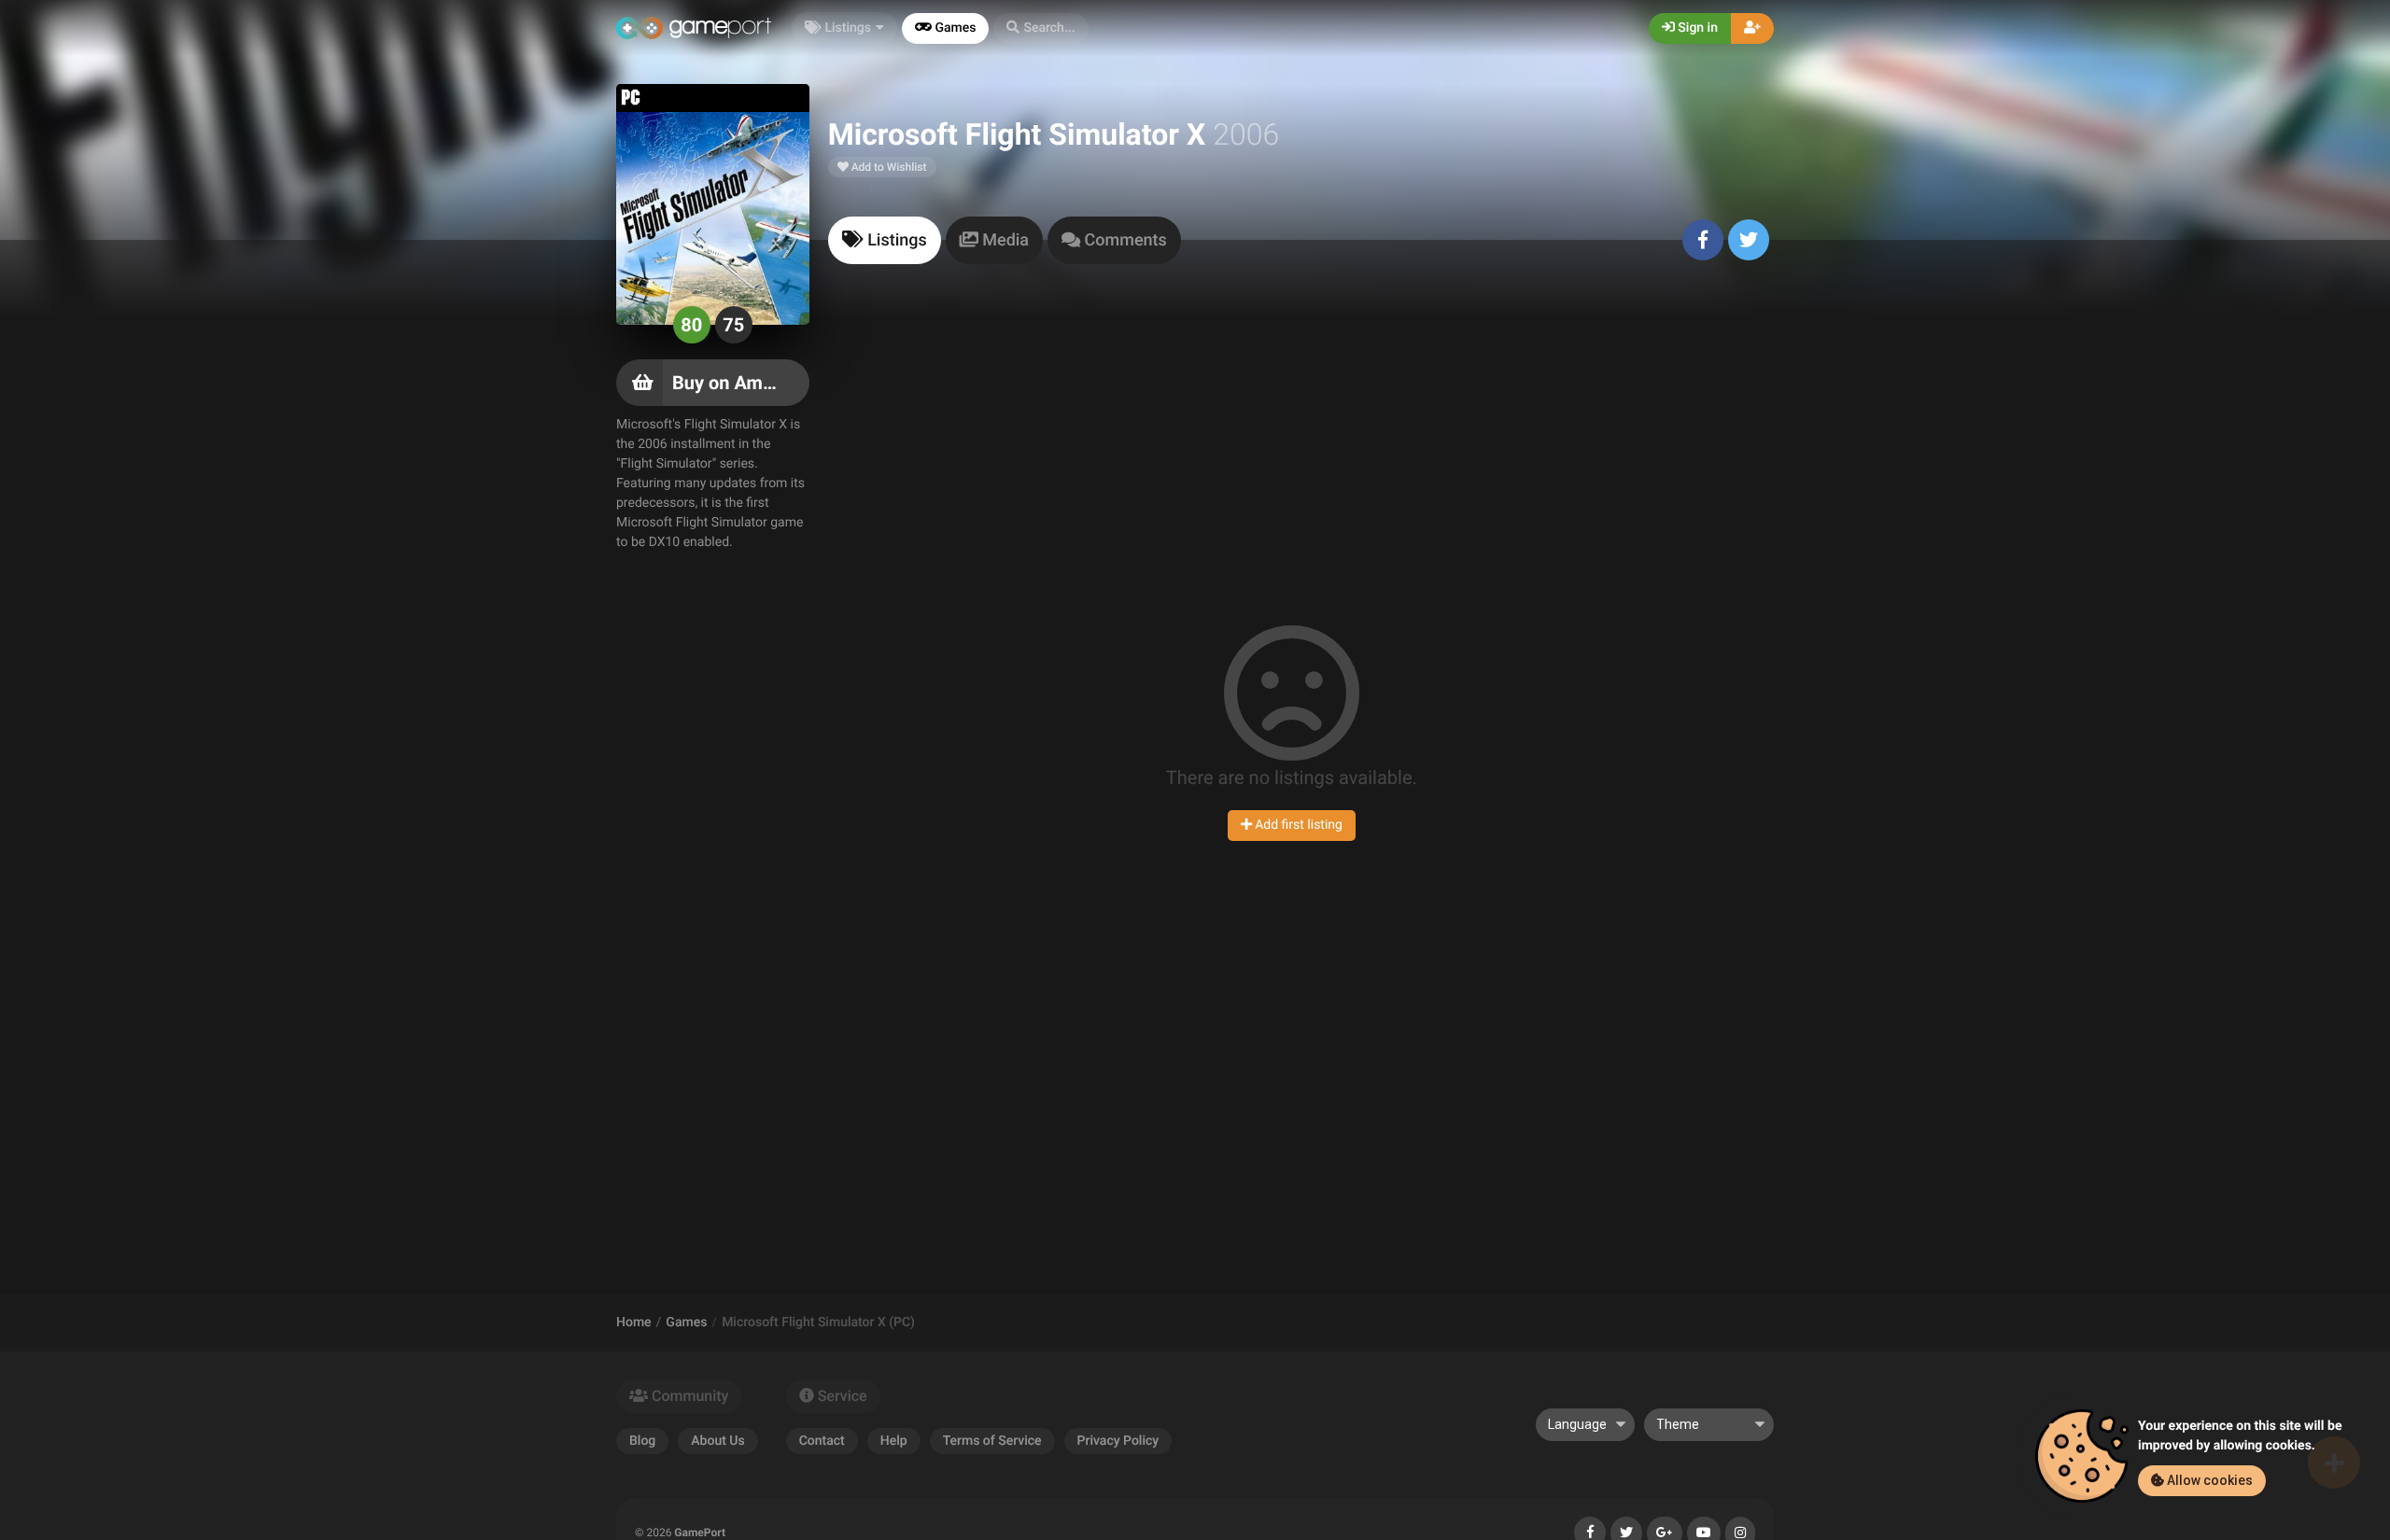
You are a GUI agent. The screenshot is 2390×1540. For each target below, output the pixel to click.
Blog (642, 1441)
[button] (1040, 28)
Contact (822, 1441)
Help (894, 1441)
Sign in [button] (1696, 28)
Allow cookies (2208, 1480)
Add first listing (1297, 825)
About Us (717, 1441)
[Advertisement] (1301, 433)
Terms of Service (992, 1441)
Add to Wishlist (888, 167)
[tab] (885, 240)
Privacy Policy (1118, 1441)
